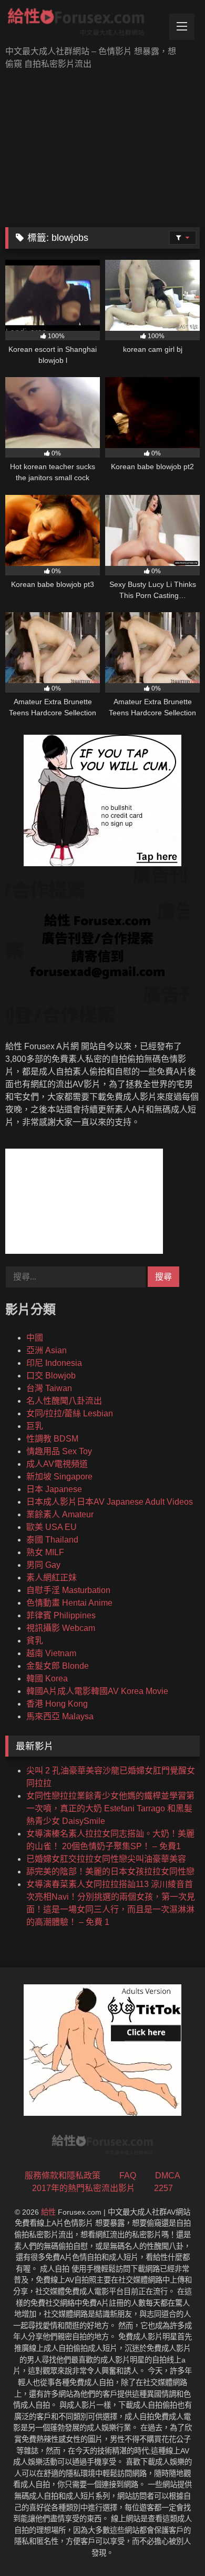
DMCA (168, 2176)
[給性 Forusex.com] (84, 24)
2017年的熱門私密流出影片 (84, 2188)
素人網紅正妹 (52, 1578)
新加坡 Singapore (59, 1477)
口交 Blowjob (51, 1376)
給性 (48, 2212)
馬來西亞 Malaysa (60, 1716)
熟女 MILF (45, 1552)
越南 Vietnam (51, 1653)
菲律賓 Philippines (61, 1615)
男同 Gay (43, 1565)
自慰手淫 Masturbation (68, 1590)
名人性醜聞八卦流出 (64, 1401)
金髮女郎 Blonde (58, 1666)
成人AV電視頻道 (57, 1464)
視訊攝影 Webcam (61, 1628)
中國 (35, 1338)
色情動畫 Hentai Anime (69, 1603)
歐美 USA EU (52, 1527)
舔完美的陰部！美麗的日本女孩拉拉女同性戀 (110, 1872)
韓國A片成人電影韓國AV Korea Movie (97, 1691)
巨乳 (35, 1426)
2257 (163, 2188)
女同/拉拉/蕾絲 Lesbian (70, 1413)
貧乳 (35, 1641)
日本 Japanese (54, 1489)
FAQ (128, 2176)
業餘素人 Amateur (60, 1514)
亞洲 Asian (47, 1350)
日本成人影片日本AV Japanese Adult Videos (110, 1502)
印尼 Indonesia (54, 1363)
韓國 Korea (47, 1679)
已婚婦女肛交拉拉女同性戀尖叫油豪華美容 (106, 1859)
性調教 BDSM (52, 1439)
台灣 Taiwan (49, 1388)
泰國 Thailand (52, 1540)
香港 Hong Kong (57, 1704)
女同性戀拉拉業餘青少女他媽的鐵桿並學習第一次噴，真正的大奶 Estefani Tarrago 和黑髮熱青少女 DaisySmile (110, 1808)
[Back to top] (172, 2545)
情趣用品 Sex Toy (59, 1451)
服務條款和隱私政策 (63, 2176)
